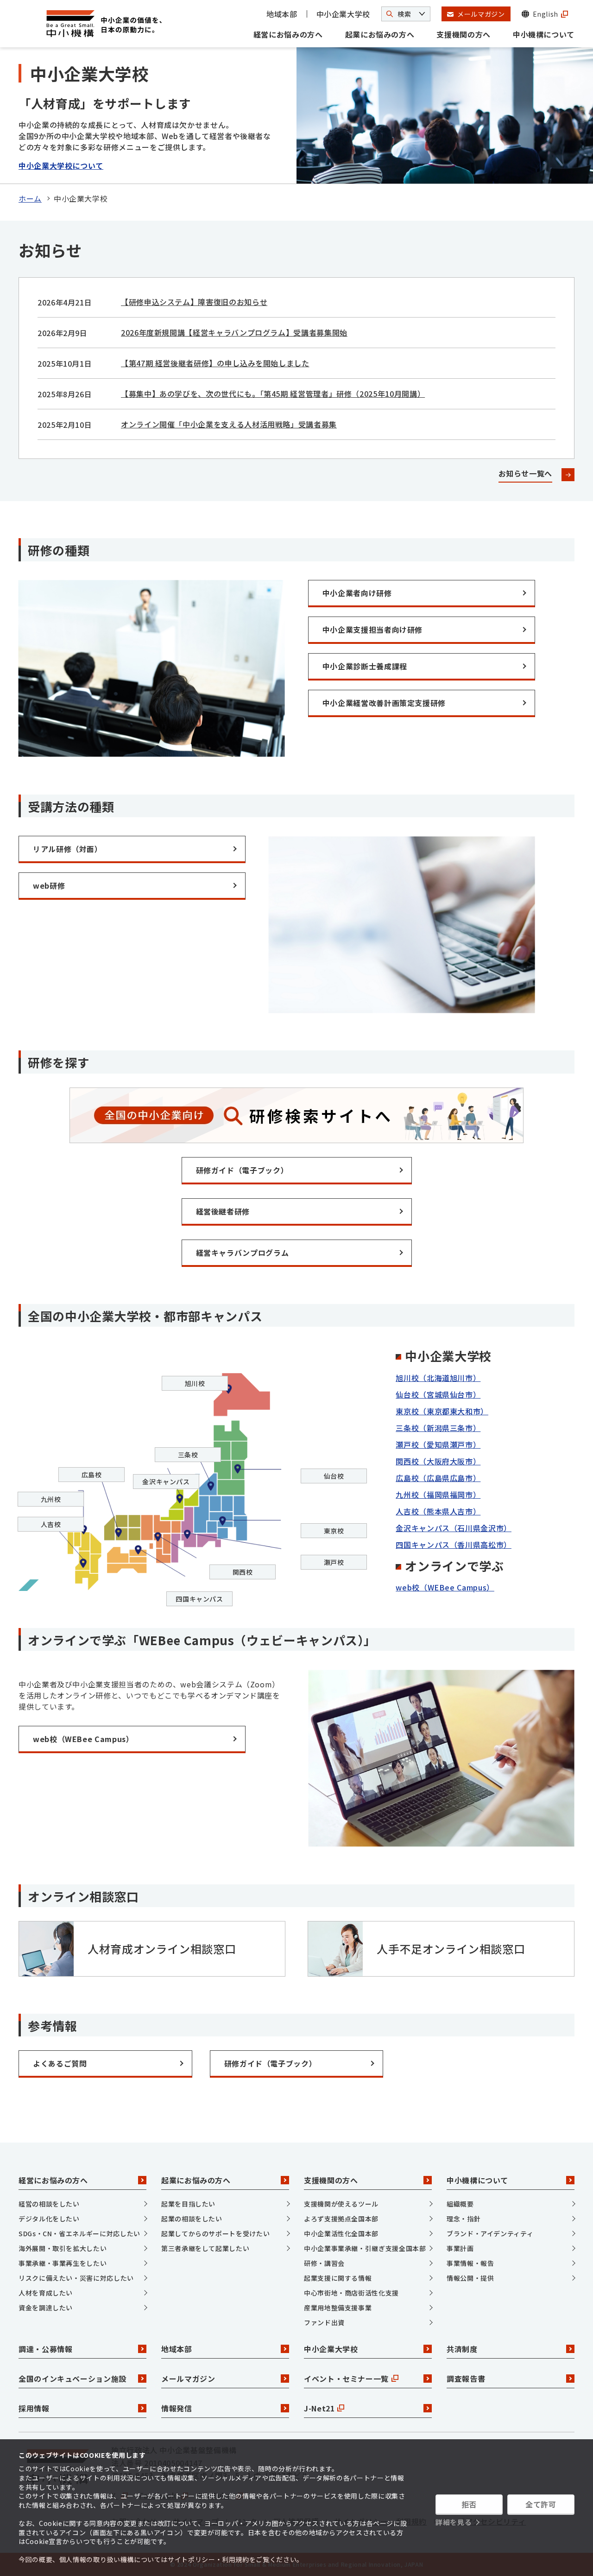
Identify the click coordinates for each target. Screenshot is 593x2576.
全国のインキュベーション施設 (73, 2379)
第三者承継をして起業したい (205, 2248)
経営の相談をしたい (49, 2204)
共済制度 (462, 2349)
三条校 (188, 1455)
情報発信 (177, 2408)
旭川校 (195, 1383)
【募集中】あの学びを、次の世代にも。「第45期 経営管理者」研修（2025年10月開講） (273, 394)
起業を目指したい (188, 2204)
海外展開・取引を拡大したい (63, 2248)
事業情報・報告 (470, 2263)
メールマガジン (188, 2379)
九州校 (51, 1499)
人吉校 (51, 1524)
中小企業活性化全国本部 (341, 2233)
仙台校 (334, 1476)
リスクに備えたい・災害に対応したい (76, 2278)
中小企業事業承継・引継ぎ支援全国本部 (365, 2248)
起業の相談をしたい (192, 2219)
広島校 (92, 1475)
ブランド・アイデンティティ (490, 2233)
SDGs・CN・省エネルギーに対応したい (79, 2233)
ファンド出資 (324, 2322)
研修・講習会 (324, 2263)
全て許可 (541, 2504)
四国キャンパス (199, 1599)
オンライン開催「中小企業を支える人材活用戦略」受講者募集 (229, 424)
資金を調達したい (46, 2308)
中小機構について (544, 34)
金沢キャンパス (166, 1482)
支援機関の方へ (463, 34)
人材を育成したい (46, 2293)
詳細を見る (454, 2522)
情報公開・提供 (470, 2278)
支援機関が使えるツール (341, 2204)
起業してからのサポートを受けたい (215, 2233)
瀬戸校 (334, 1562)
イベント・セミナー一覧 (346, 2379)
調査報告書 (466, 2379)
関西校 (243, 1572)
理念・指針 (464, 2219)
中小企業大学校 (343, 14)
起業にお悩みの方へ (380, 34)
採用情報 (34, 2408)
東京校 (334, 1531)
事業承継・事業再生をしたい (63, 2263)
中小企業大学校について (61, 165)
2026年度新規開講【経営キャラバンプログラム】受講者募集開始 (234, 332)
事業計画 (460, 2248)
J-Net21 (319, 2408)
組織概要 (460, 2204)
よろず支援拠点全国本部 (341, 2219)
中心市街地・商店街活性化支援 (351, 2293)
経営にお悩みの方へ (288, 34)
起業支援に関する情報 (338, 2278)
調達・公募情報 (45, 2349)
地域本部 (282, 14)
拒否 (469, 2504)
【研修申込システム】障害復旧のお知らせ (194, 302)
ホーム (30, 198)
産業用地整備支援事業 (338, 2308)
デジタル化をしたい (49, 2219)
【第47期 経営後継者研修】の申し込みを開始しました (215, 363)
